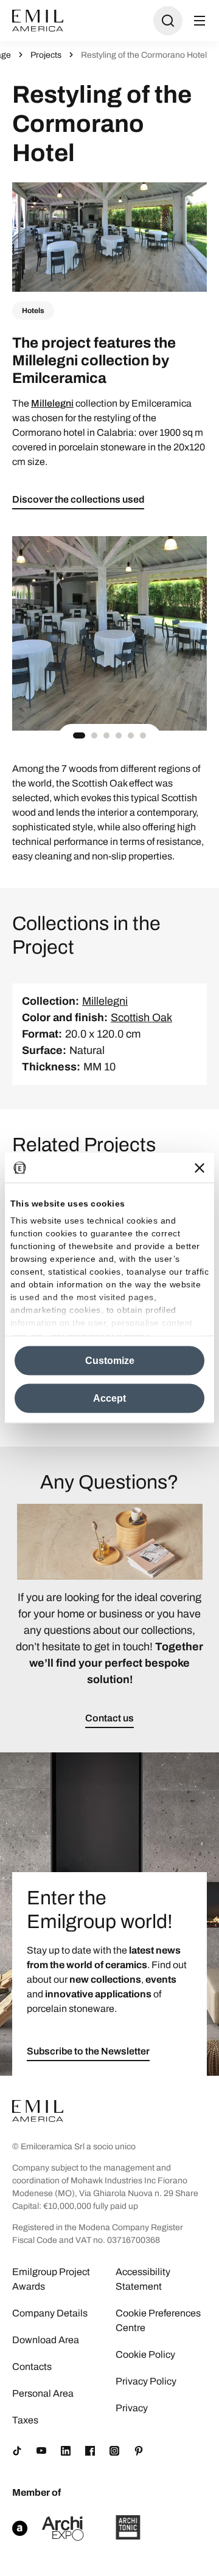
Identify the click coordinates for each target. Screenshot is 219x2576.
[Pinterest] (139, 2451)
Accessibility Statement (143, 2279)
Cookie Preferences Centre (158, 2320)
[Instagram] (114, 2451)
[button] (79, 735)
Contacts (32, 2367)
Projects (46, 55)
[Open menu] (200, 21)
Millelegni (52, 403)
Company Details (50, 2313)
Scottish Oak (141, 1018)
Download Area (46, 2340)
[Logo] (38, 21)
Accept (109, 1398)
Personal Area (43, 2393)
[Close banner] (200, 1168)
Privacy (132, 2408)
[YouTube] (41, 2451)
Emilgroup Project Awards (51, 2279)
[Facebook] (90, 2451)
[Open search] (168, 21)
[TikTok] (17, 2451)
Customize (110, 1361)
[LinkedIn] (66, 2451)
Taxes (25, 2420)
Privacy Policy (146, 2381)
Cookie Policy (145, 2354)
